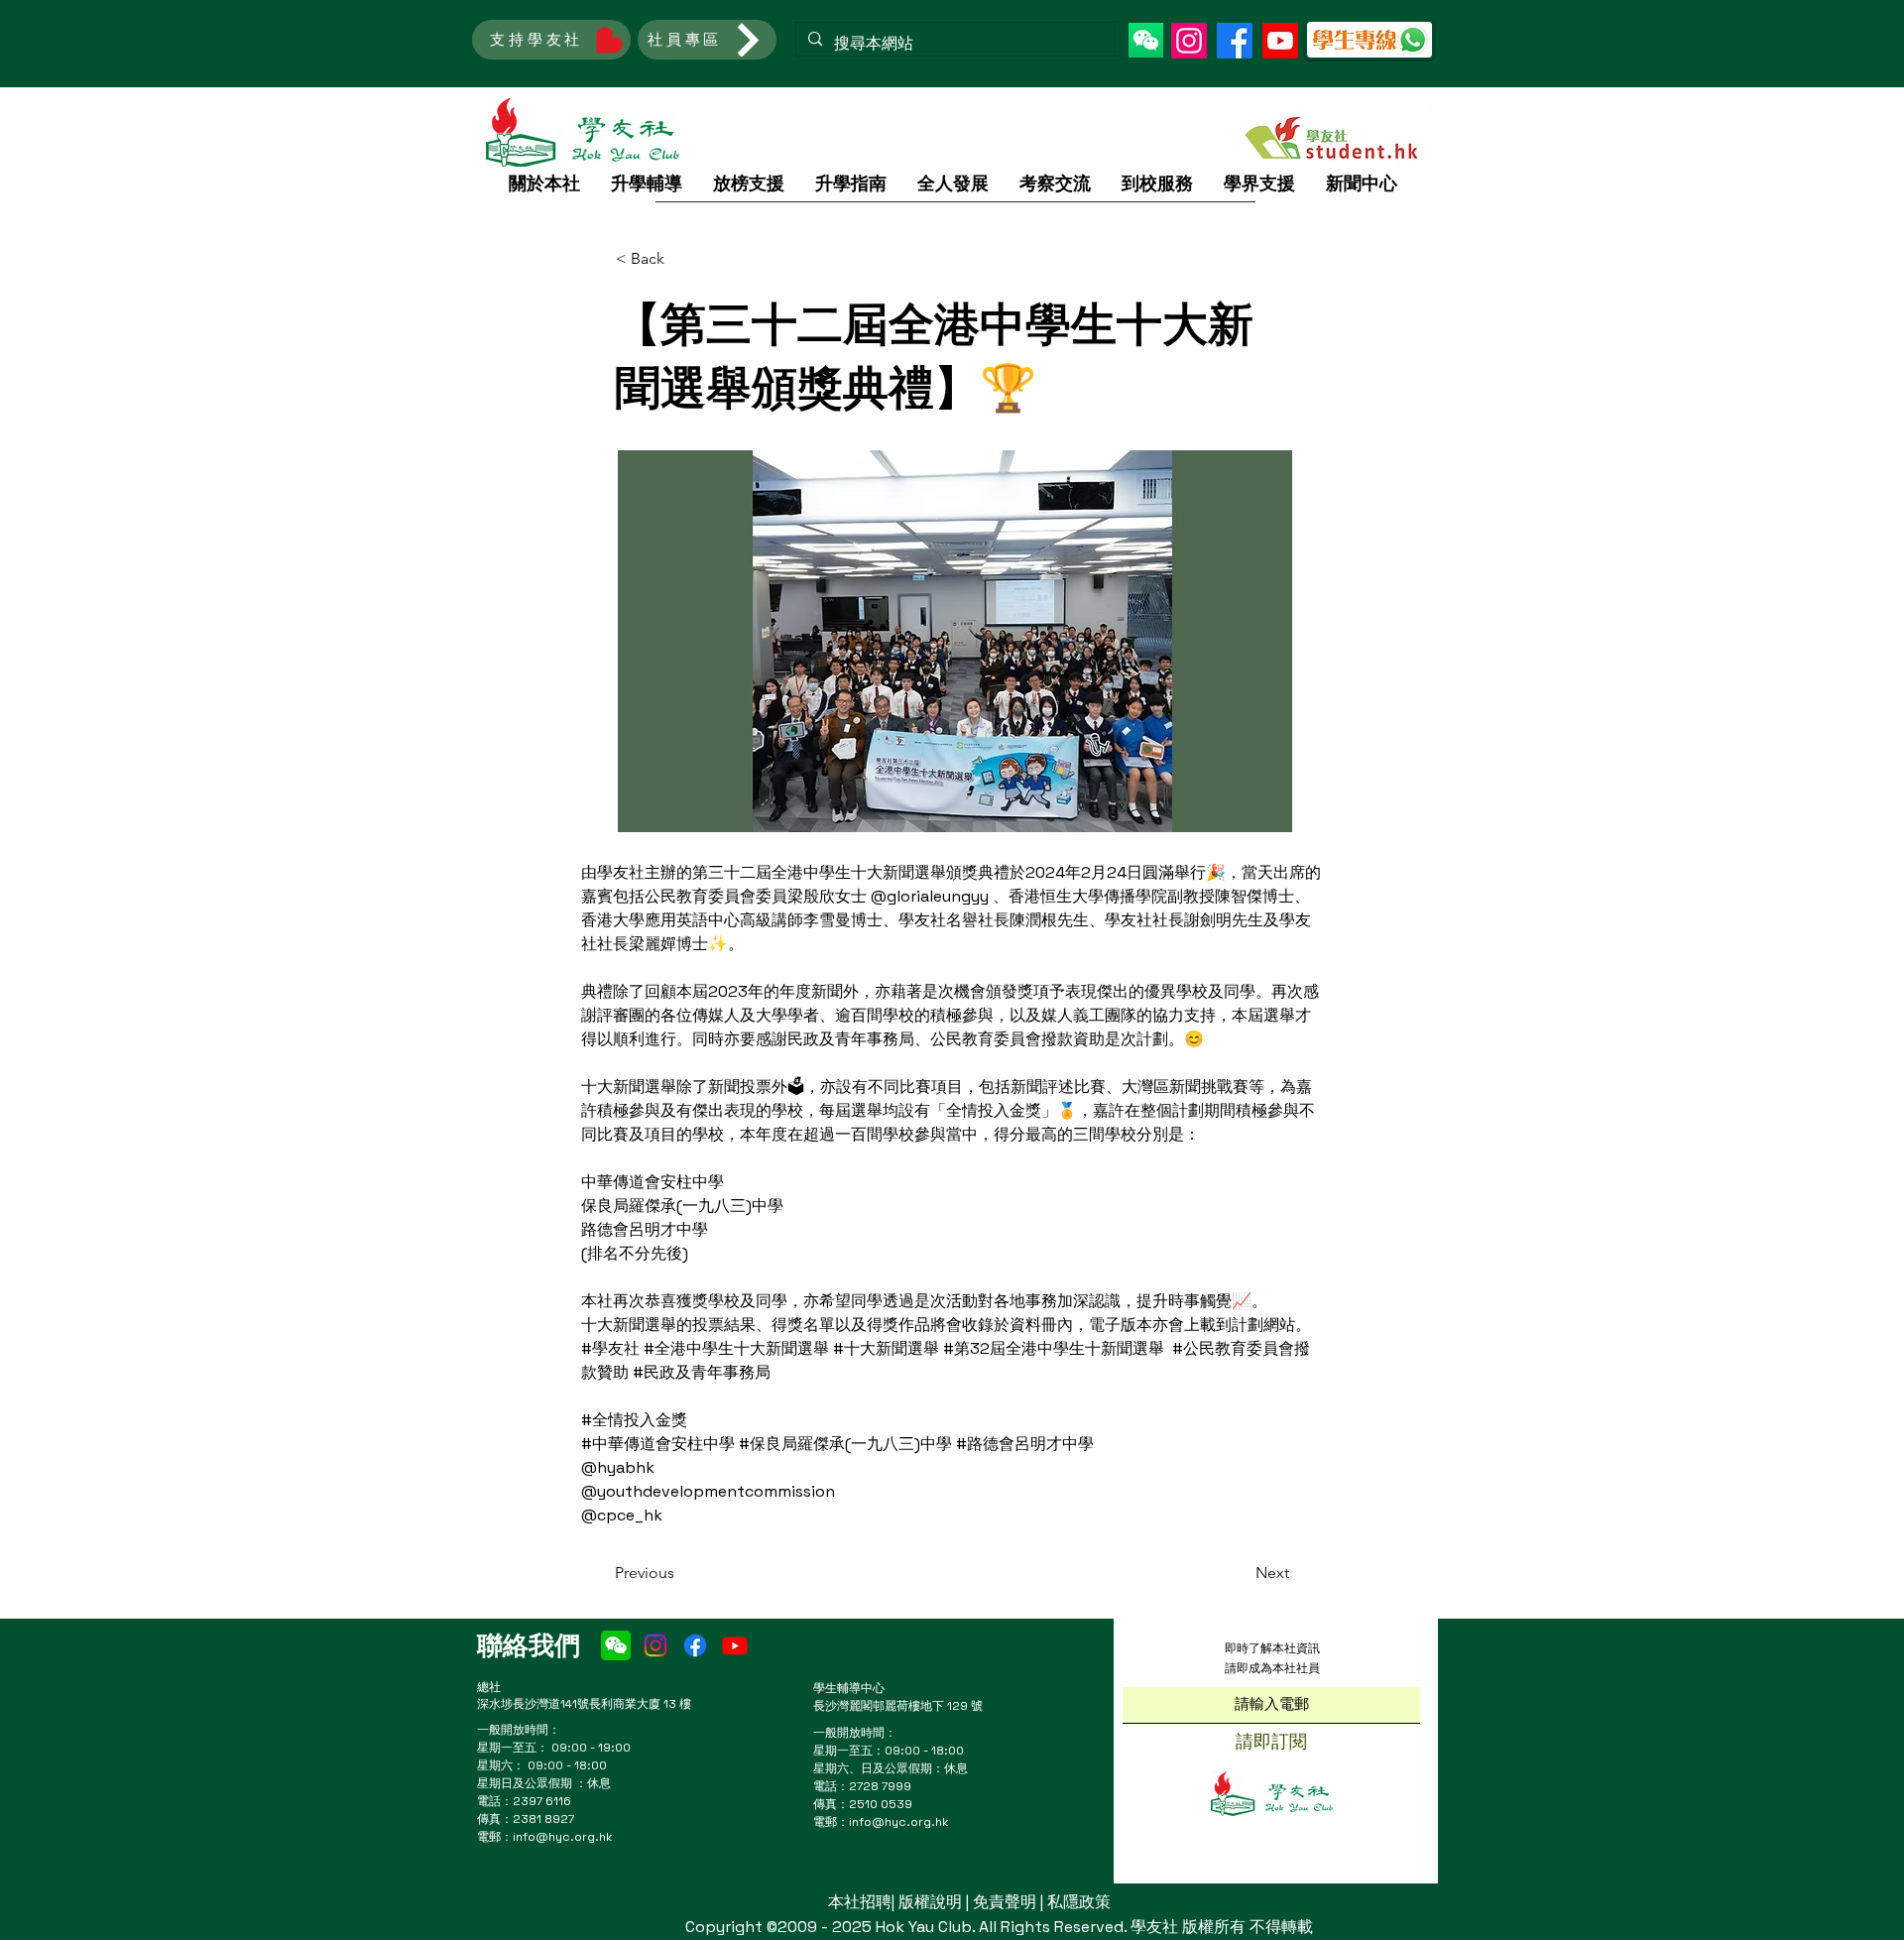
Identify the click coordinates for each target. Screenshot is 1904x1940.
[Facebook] (1235, 41)
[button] (1146, 40)
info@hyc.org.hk (563, 1837)
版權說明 (930, 1902)
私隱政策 (1079, 1902)
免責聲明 (1005, 1902)
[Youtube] (1280, 41)
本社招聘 (860, 1902)
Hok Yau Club (924, 1927)
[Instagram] (1189, 41)
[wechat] (616, 1645)
